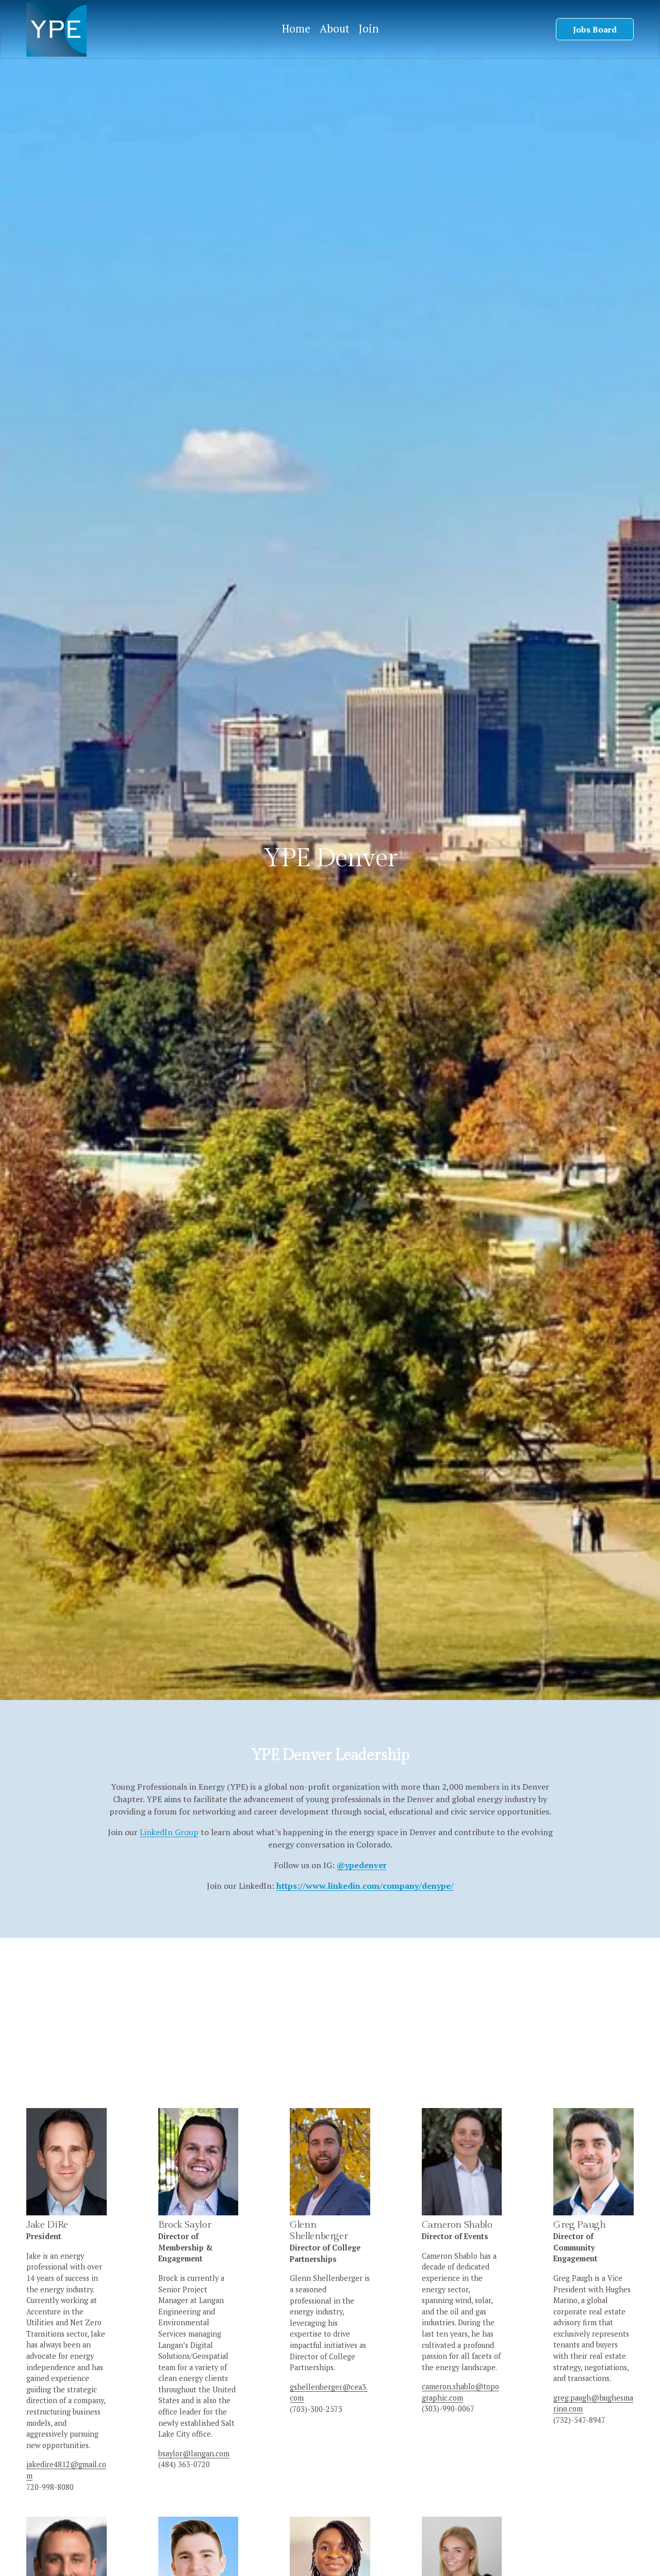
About (335, 29)
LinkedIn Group (169, 1832)
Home (296, 29)
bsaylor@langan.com (194, 2453)
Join (369, 29)
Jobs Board (595, 29)
